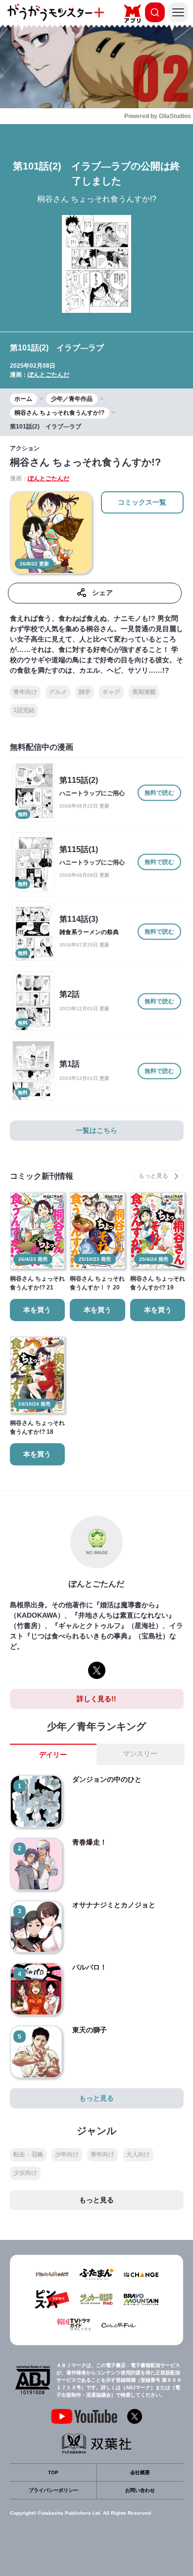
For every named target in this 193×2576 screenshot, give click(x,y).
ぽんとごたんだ (48, 375)
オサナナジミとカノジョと (114, 1905)
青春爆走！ (90, 1842)
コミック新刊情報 (42, 1176)
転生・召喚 (28, 2154)
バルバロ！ (90, 1967)
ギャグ (111, 692)
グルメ (58, 692)
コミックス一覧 (142, 502)
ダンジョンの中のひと (107, 1779)
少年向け (67, 2154)
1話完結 (24, 710)
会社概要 (140, 2472)
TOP (53, 2472)
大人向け (138, 2154)
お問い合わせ (140, 2490)
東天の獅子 (90, 2030)
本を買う (37, 1310)
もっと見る (96, 2098)
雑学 (85, 692)
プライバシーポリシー (53, 2490)
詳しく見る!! (96, 1699)
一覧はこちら (96, 1130)
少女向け (25, 2173)
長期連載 (144, 692)
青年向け (25, 692)
